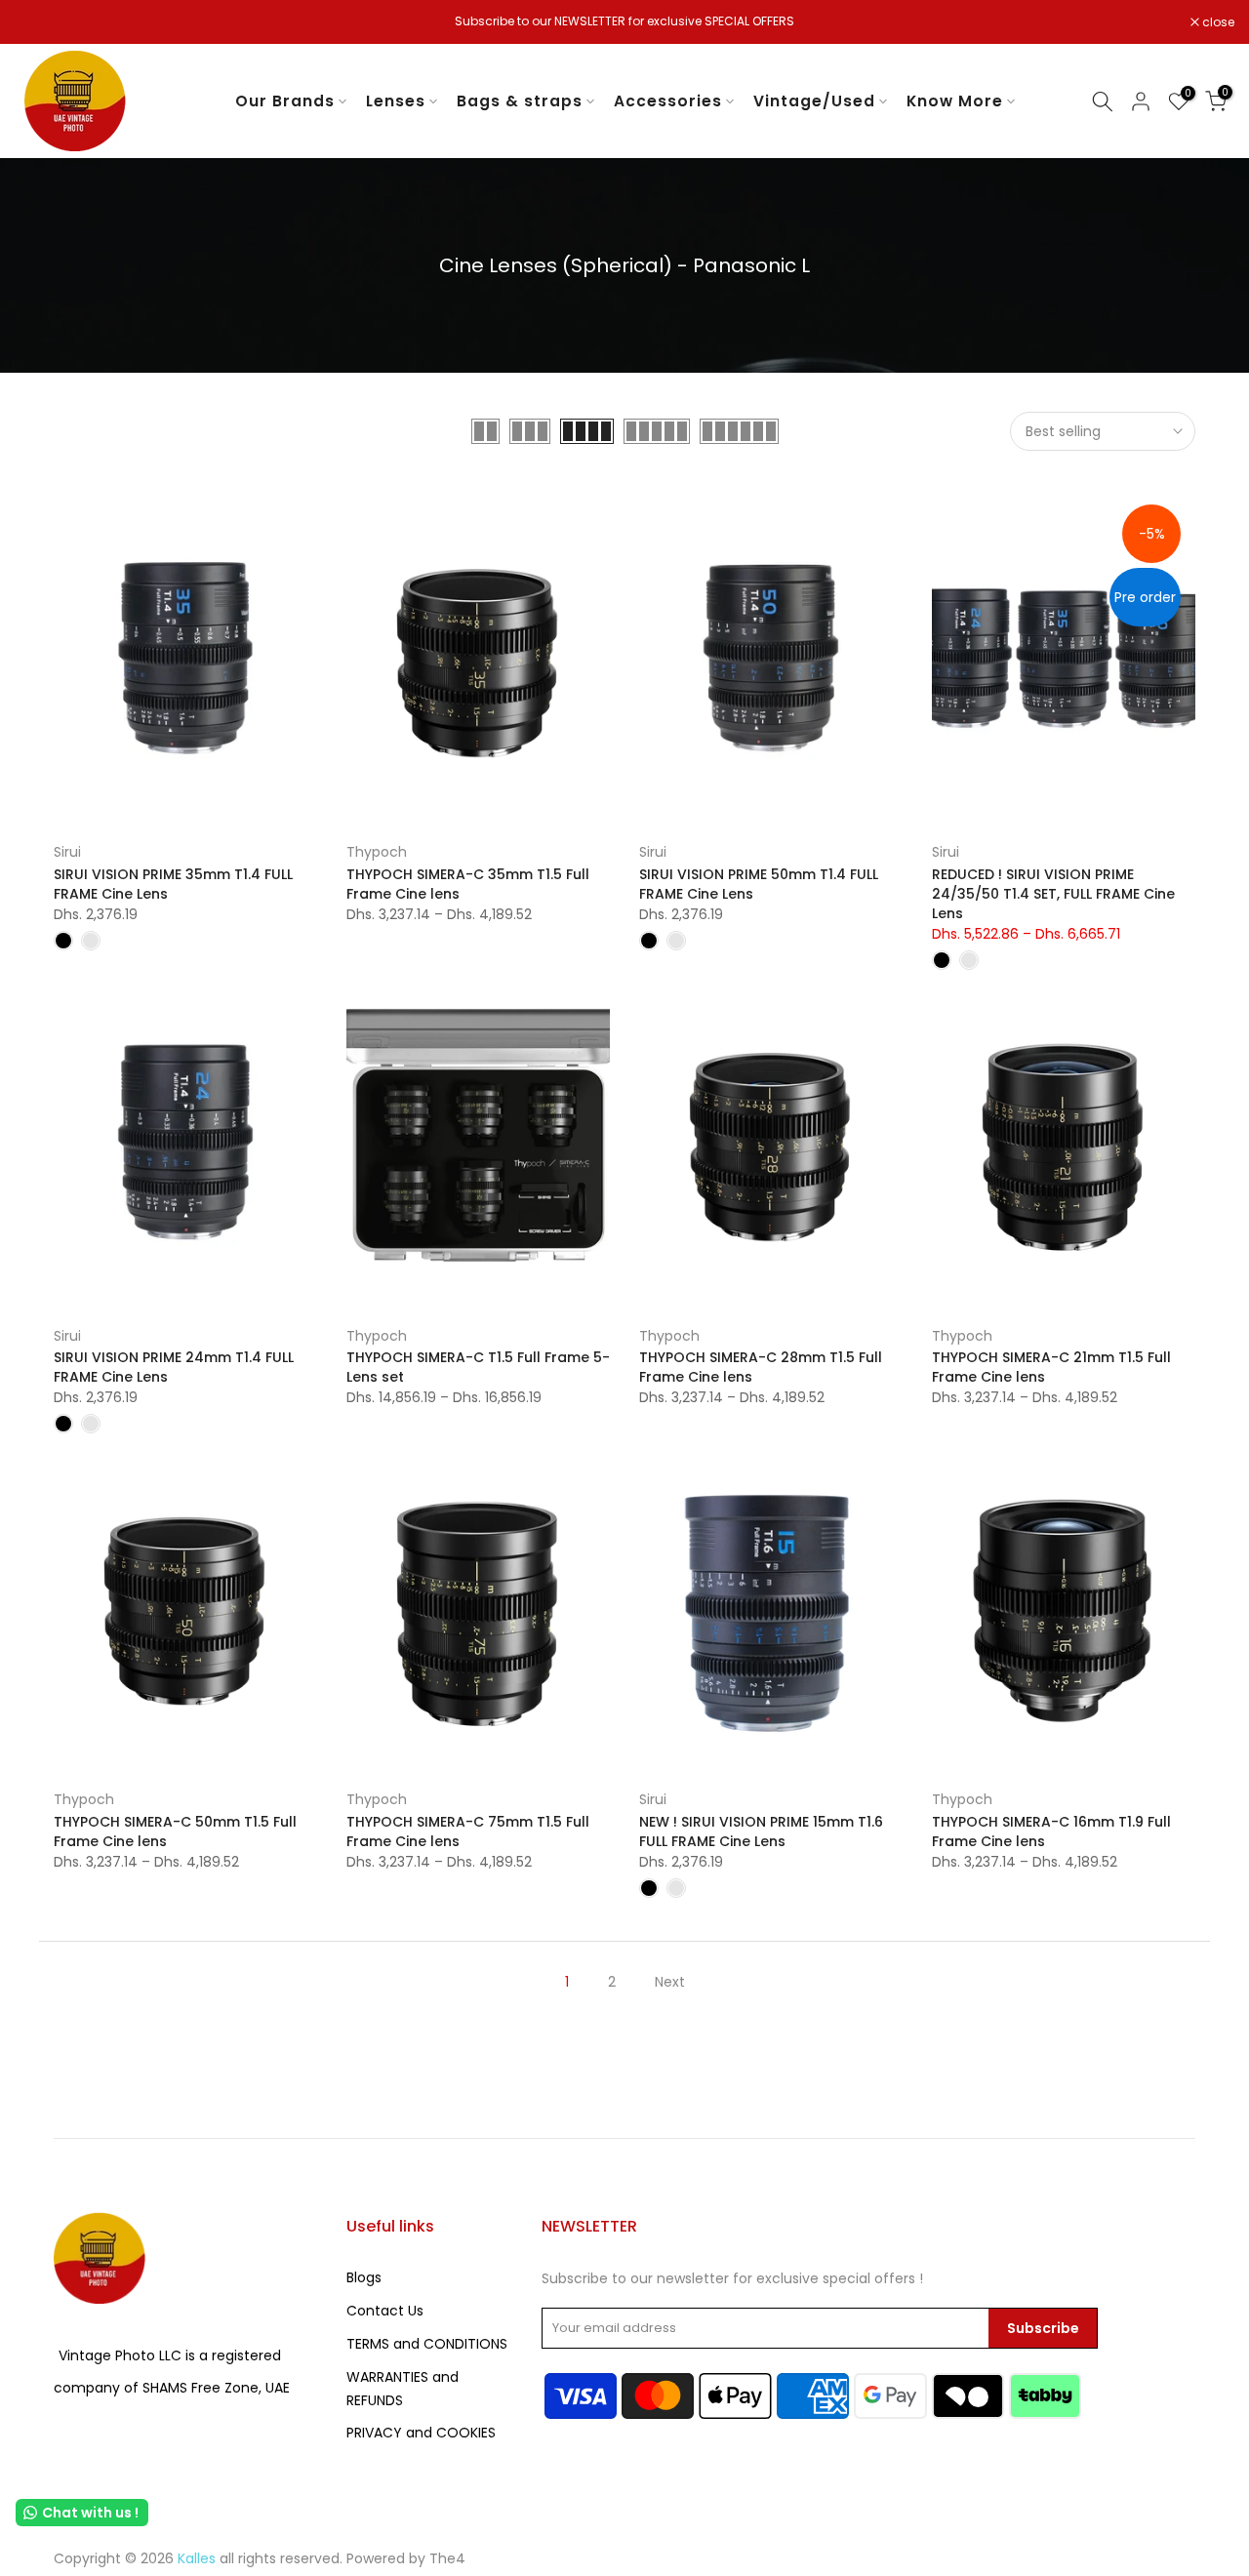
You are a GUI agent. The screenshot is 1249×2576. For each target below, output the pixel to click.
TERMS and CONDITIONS (427, 2344)
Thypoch (377, 852)
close (41, 22)
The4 (447, 2558)
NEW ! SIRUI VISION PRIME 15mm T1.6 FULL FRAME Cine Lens (761, 1831)
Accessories (668, 101)
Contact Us (385, 2311)
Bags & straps (520, 101)
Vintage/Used (814, 101)
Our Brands (285, 101)
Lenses (396, 101)
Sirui (67, 852)
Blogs (364, 2277)
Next (670, 1982)
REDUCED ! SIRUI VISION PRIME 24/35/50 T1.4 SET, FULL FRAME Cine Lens (1053, 894)
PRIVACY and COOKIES (421, 2433)
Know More (955, 101)
